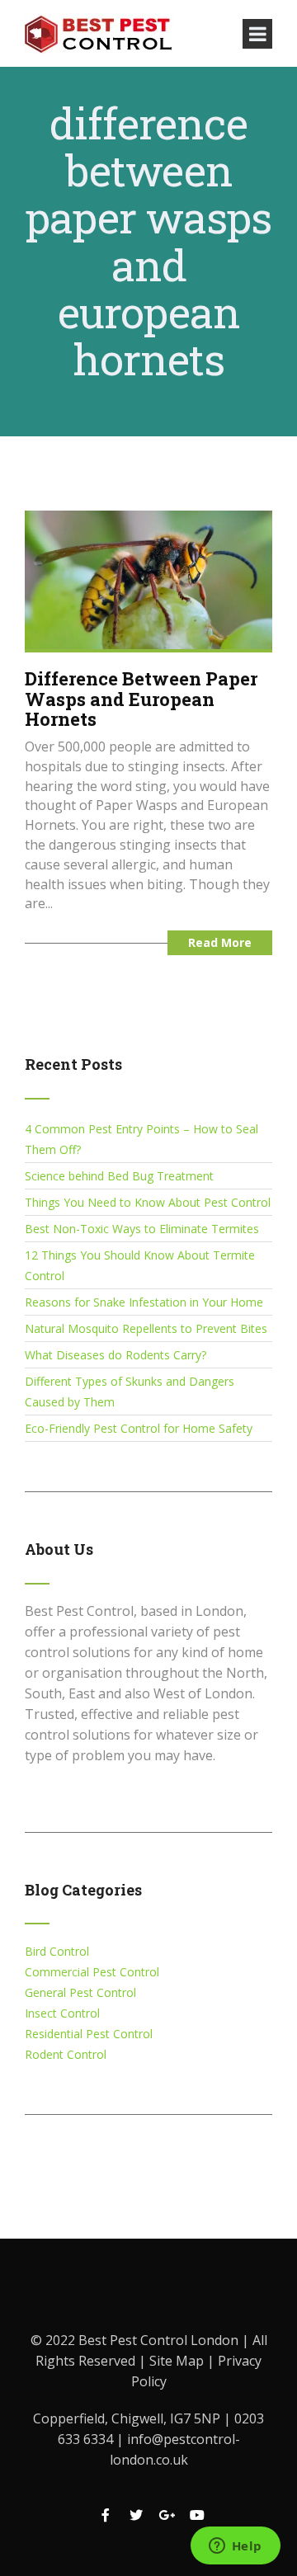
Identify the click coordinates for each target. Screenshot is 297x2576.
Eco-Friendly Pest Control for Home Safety (139, 1428)
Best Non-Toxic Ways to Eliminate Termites (142, 1229)
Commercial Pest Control (92, 1972)
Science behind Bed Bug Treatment (119, 1176)
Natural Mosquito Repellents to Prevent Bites (146, 1328)
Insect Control (62, 2013)
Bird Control (57, 1951)
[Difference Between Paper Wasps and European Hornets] (148, 579)
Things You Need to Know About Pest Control (148, 1202)
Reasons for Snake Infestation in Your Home (144, 1302)
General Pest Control (80, 1992)
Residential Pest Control (89, 2034)
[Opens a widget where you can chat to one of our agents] (235, 2547)
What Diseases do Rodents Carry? (115, 1355)
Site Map (178, 2361)
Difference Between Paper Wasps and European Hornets (141, 698)
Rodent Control (66, 2054)
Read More (220, 942)
